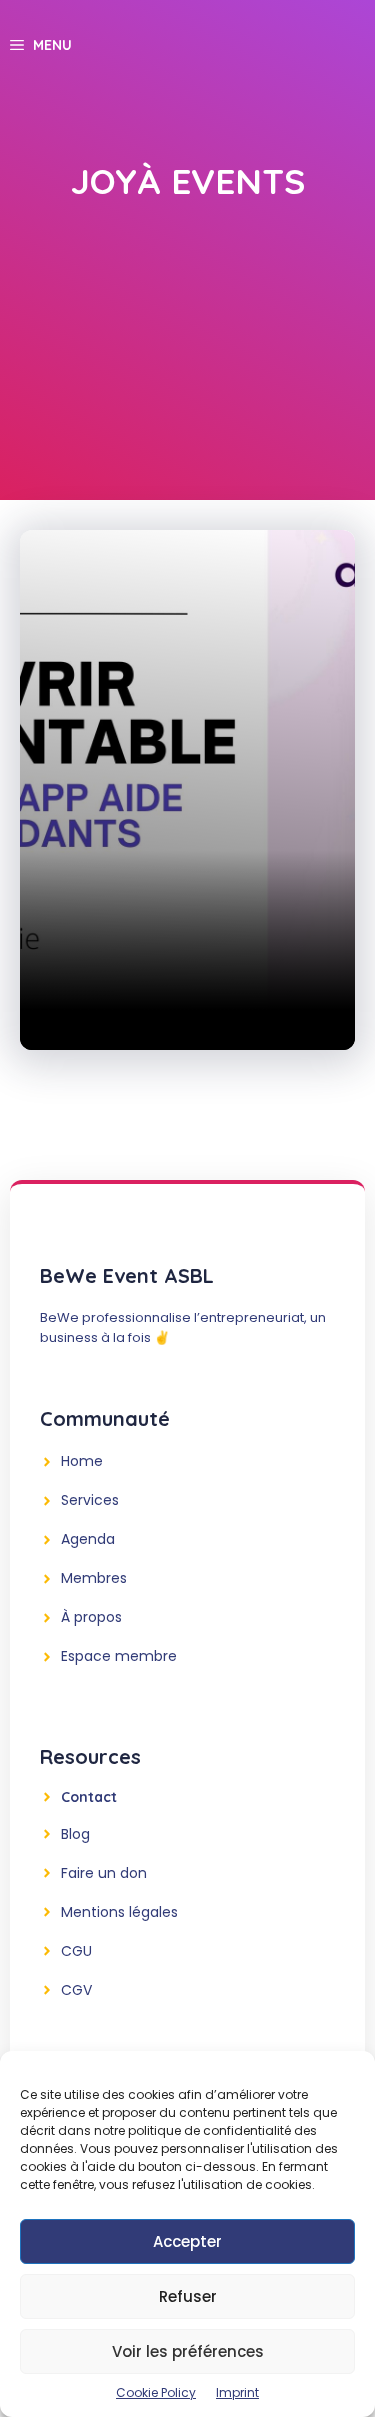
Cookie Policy (156, 2392)
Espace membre (119, 1656)
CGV (76, 1990)
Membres (94, 1578)
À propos (91, 1617)
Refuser (188, 2296)
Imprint (237, 2392)
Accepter (187, 2241)
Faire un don (104, 1873)
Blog (75, 1834)
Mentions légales (119, 1912)
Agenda (88, 1539)
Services (90, 1500)
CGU (76, 1951)
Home (82, 1461)
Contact (89, 1797)
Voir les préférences (188, 2351)
